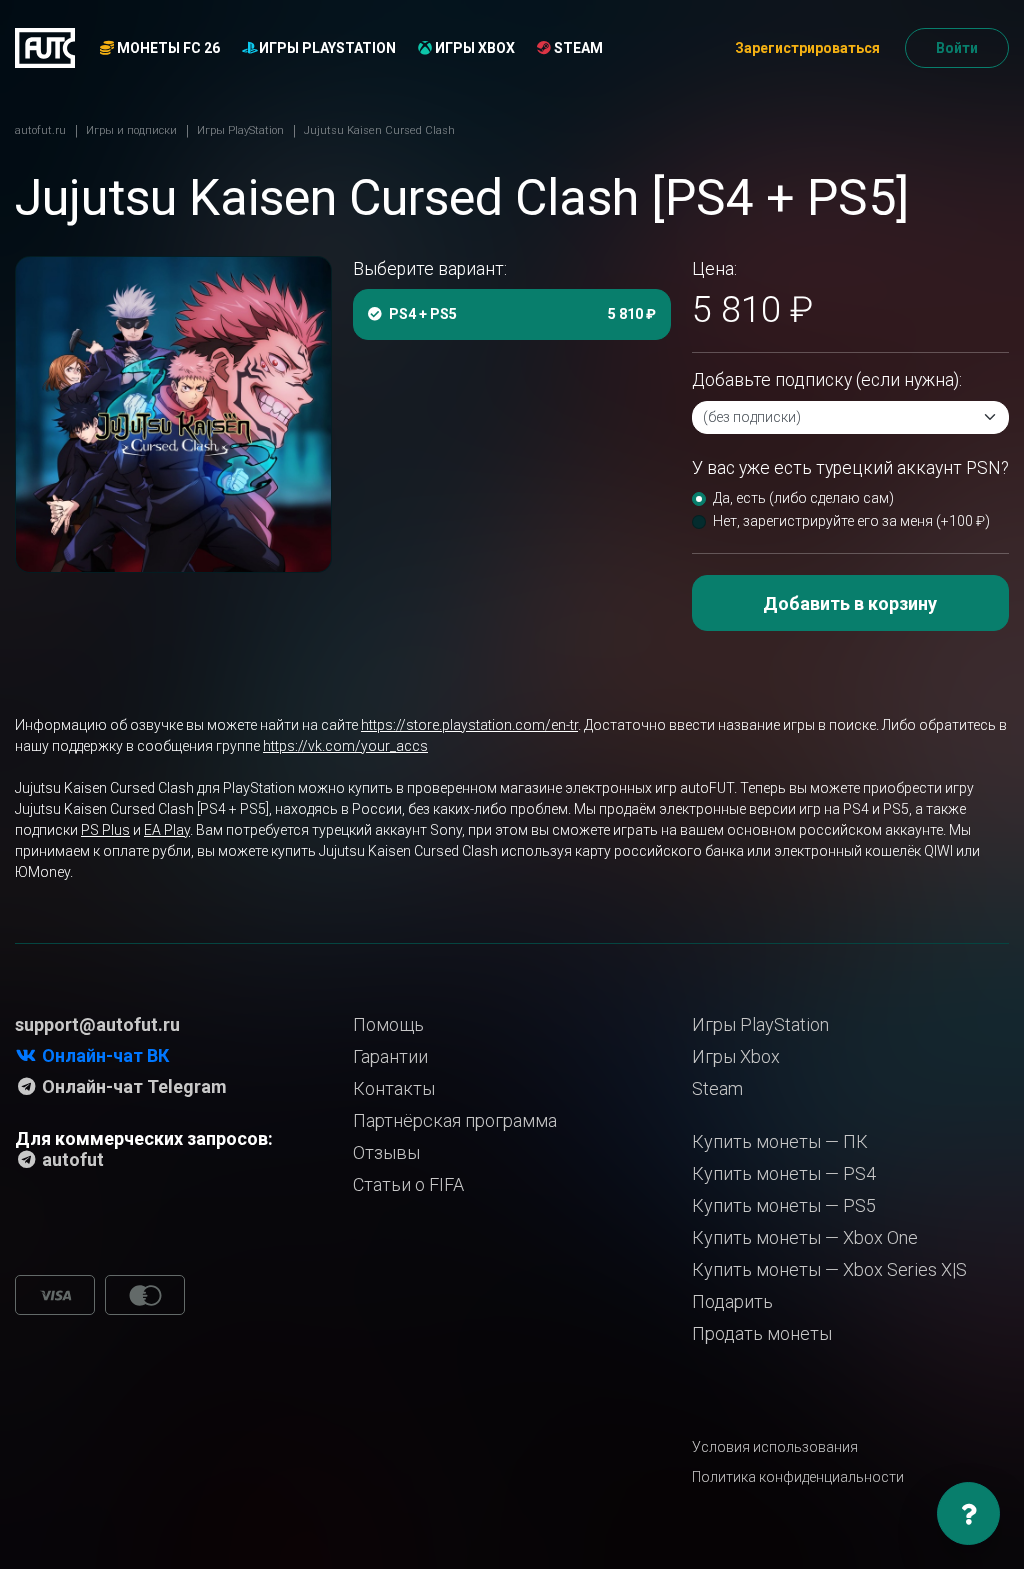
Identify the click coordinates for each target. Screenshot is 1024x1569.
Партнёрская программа (455, 1120)
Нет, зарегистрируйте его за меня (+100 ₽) (851, 521)
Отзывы (386, 1152)
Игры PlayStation (326, 48)
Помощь (388, 1024)
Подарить (732, 1301)
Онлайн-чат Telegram (132, 1086)
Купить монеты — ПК (780, 1141)
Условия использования (775, 1447)
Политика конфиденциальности (798, 1477)
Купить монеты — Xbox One (805, 1237)
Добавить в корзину (850, 603)
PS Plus (105, 830)
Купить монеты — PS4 (784, 1173)
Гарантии (390, 1056)
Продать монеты (762, 1333)
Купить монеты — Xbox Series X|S (829, 1269)
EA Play (167, 830)
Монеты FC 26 (167, 48)
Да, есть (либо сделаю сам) (803, 498)
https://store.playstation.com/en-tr (469, 725)
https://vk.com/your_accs (345, 746)
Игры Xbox (473, 48)
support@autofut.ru (97, 1024)
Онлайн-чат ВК (103, 1055)
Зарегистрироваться (807, 48)
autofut (71, 1159)
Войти (957, 48)
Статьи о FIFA (408, 1184)
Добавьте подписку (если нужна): (827, 380)
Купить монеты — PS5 (784, 1205)
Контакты (394, 1088)
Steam (577, 48)
